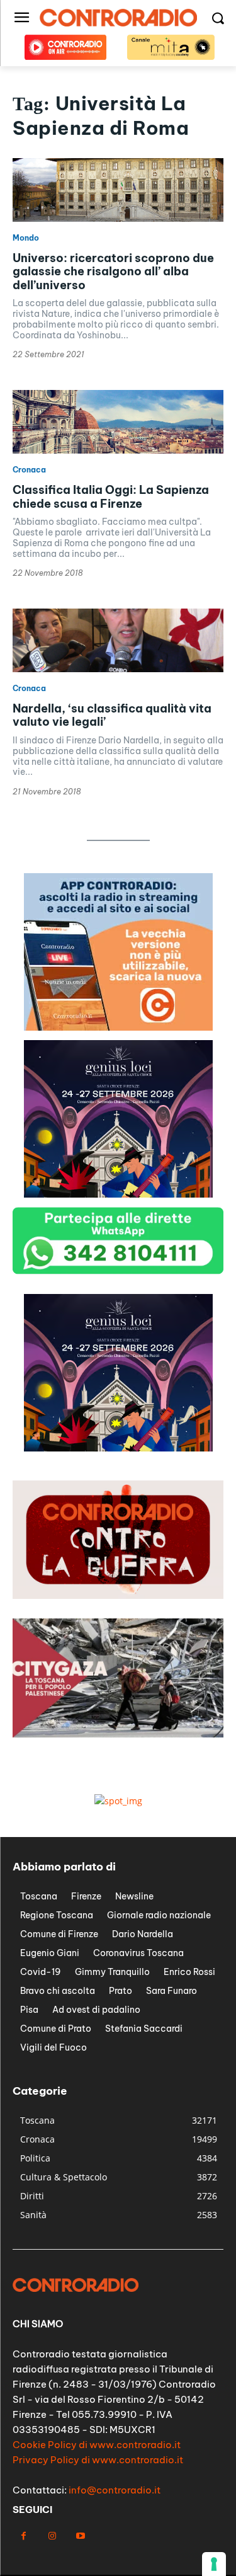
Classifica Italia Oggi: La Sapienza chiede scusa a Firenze (111, 497)
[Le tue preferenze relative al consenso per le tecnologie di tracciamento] (214, 2564)
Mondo (26, 238)
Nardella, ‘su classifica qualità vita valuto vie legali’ (112, 715)
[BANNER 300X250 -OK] (118, 1448)
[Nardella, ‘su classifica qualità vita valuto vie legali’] (118, 640)
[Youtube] (80, 2536)
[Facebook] (24, 2536)
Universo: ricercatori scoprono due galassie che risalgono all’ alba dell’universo (113, 272)
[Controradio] (118, 18)
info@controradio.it (115, 2490)
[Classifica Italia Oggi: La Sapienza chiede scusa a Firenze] (118, 422)
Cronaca (29, 470)
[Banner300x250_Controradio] (118, 1027)
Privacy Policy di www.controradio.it (98, 2460)
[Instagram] (52, 2536)
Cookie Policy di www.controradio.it (97, 2445)
